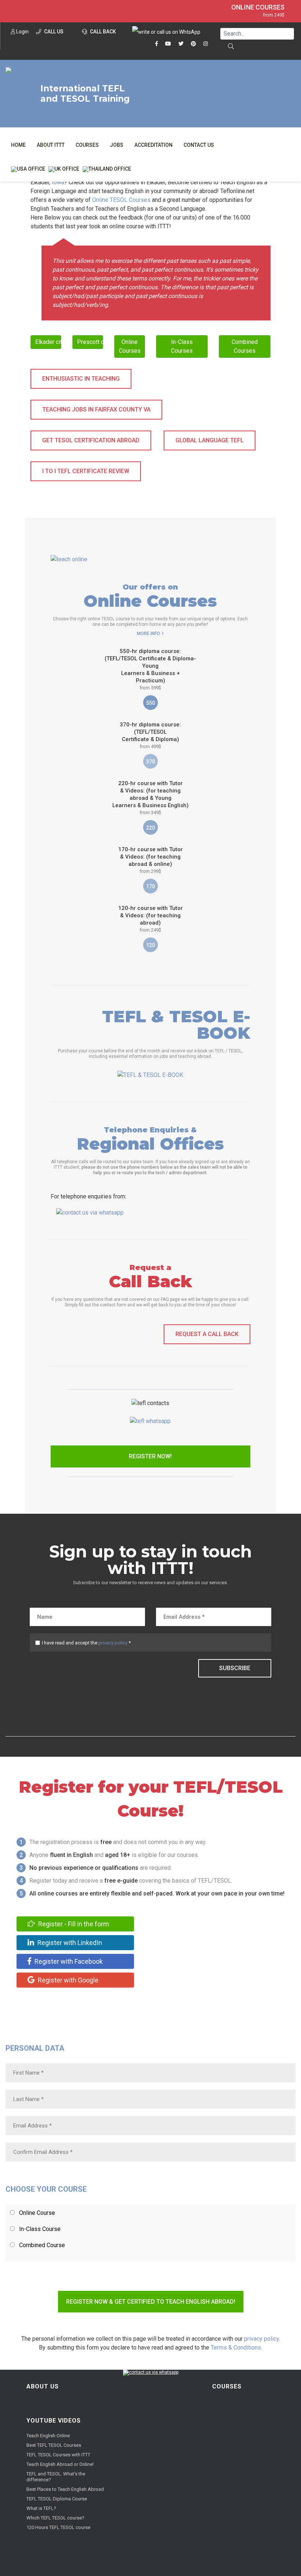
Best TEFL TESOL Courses (54, 2445)
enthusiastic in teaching (81, 379)
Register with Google (67, 1980)
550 (150, 703)
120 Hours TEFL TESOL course (58, 2527)
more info (148, 634)
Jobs (117, 145)
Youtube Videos (54, 2421)
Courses (87, 145)
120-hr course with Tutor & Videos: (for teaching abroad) (150, 919)
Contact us (199, 145)
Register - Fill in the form (73, 1924)
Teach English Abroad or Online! (60, 2464)
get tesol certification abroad (91, 440)
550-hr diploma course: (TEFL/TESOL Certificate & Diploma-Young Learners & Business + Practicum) (150, 669)
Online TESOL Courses (121, 200)
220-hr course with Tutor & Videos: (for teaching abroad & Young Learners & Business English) (150, 798)
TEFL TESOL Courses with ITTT (58, 2455)
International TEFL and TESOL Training (85, 94)
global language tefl (210, 440)
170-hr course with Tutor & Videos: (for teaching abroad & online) (150, 860)
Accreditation (153, 145)
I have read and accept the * (86, 1643)
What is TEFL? (41, 2508)
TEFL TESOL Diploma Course (57, 2499)
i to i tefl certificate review (86, 471)
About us (43, 2386)
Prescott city (90, 342)
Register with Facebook (68, 1961)
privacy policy (113, 1643)
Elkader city (48, 342)
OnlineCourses (130, 346)
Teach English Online (48, 2436)
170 (150, 886)
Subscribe (235, 1668)
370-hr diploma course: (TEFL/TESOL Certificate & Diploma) (150, 735)
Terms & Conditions (236, 2348)
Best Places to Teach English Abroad (65, 2489)
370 (150, 762)
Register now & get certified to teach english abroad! (151, 2302)
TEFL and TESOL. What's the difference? (56, 2477)
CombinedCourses (245, 346)
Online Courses (258, 7)
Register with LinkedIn (69, 1943)
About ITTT (51, 145)
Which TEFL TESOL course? (55, 2518)
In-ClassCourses (182, 346)
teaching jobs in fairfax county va (96, 409)
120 (150, 945)
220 (150, 828)
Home (18, 145)
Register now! (150, 1456)
